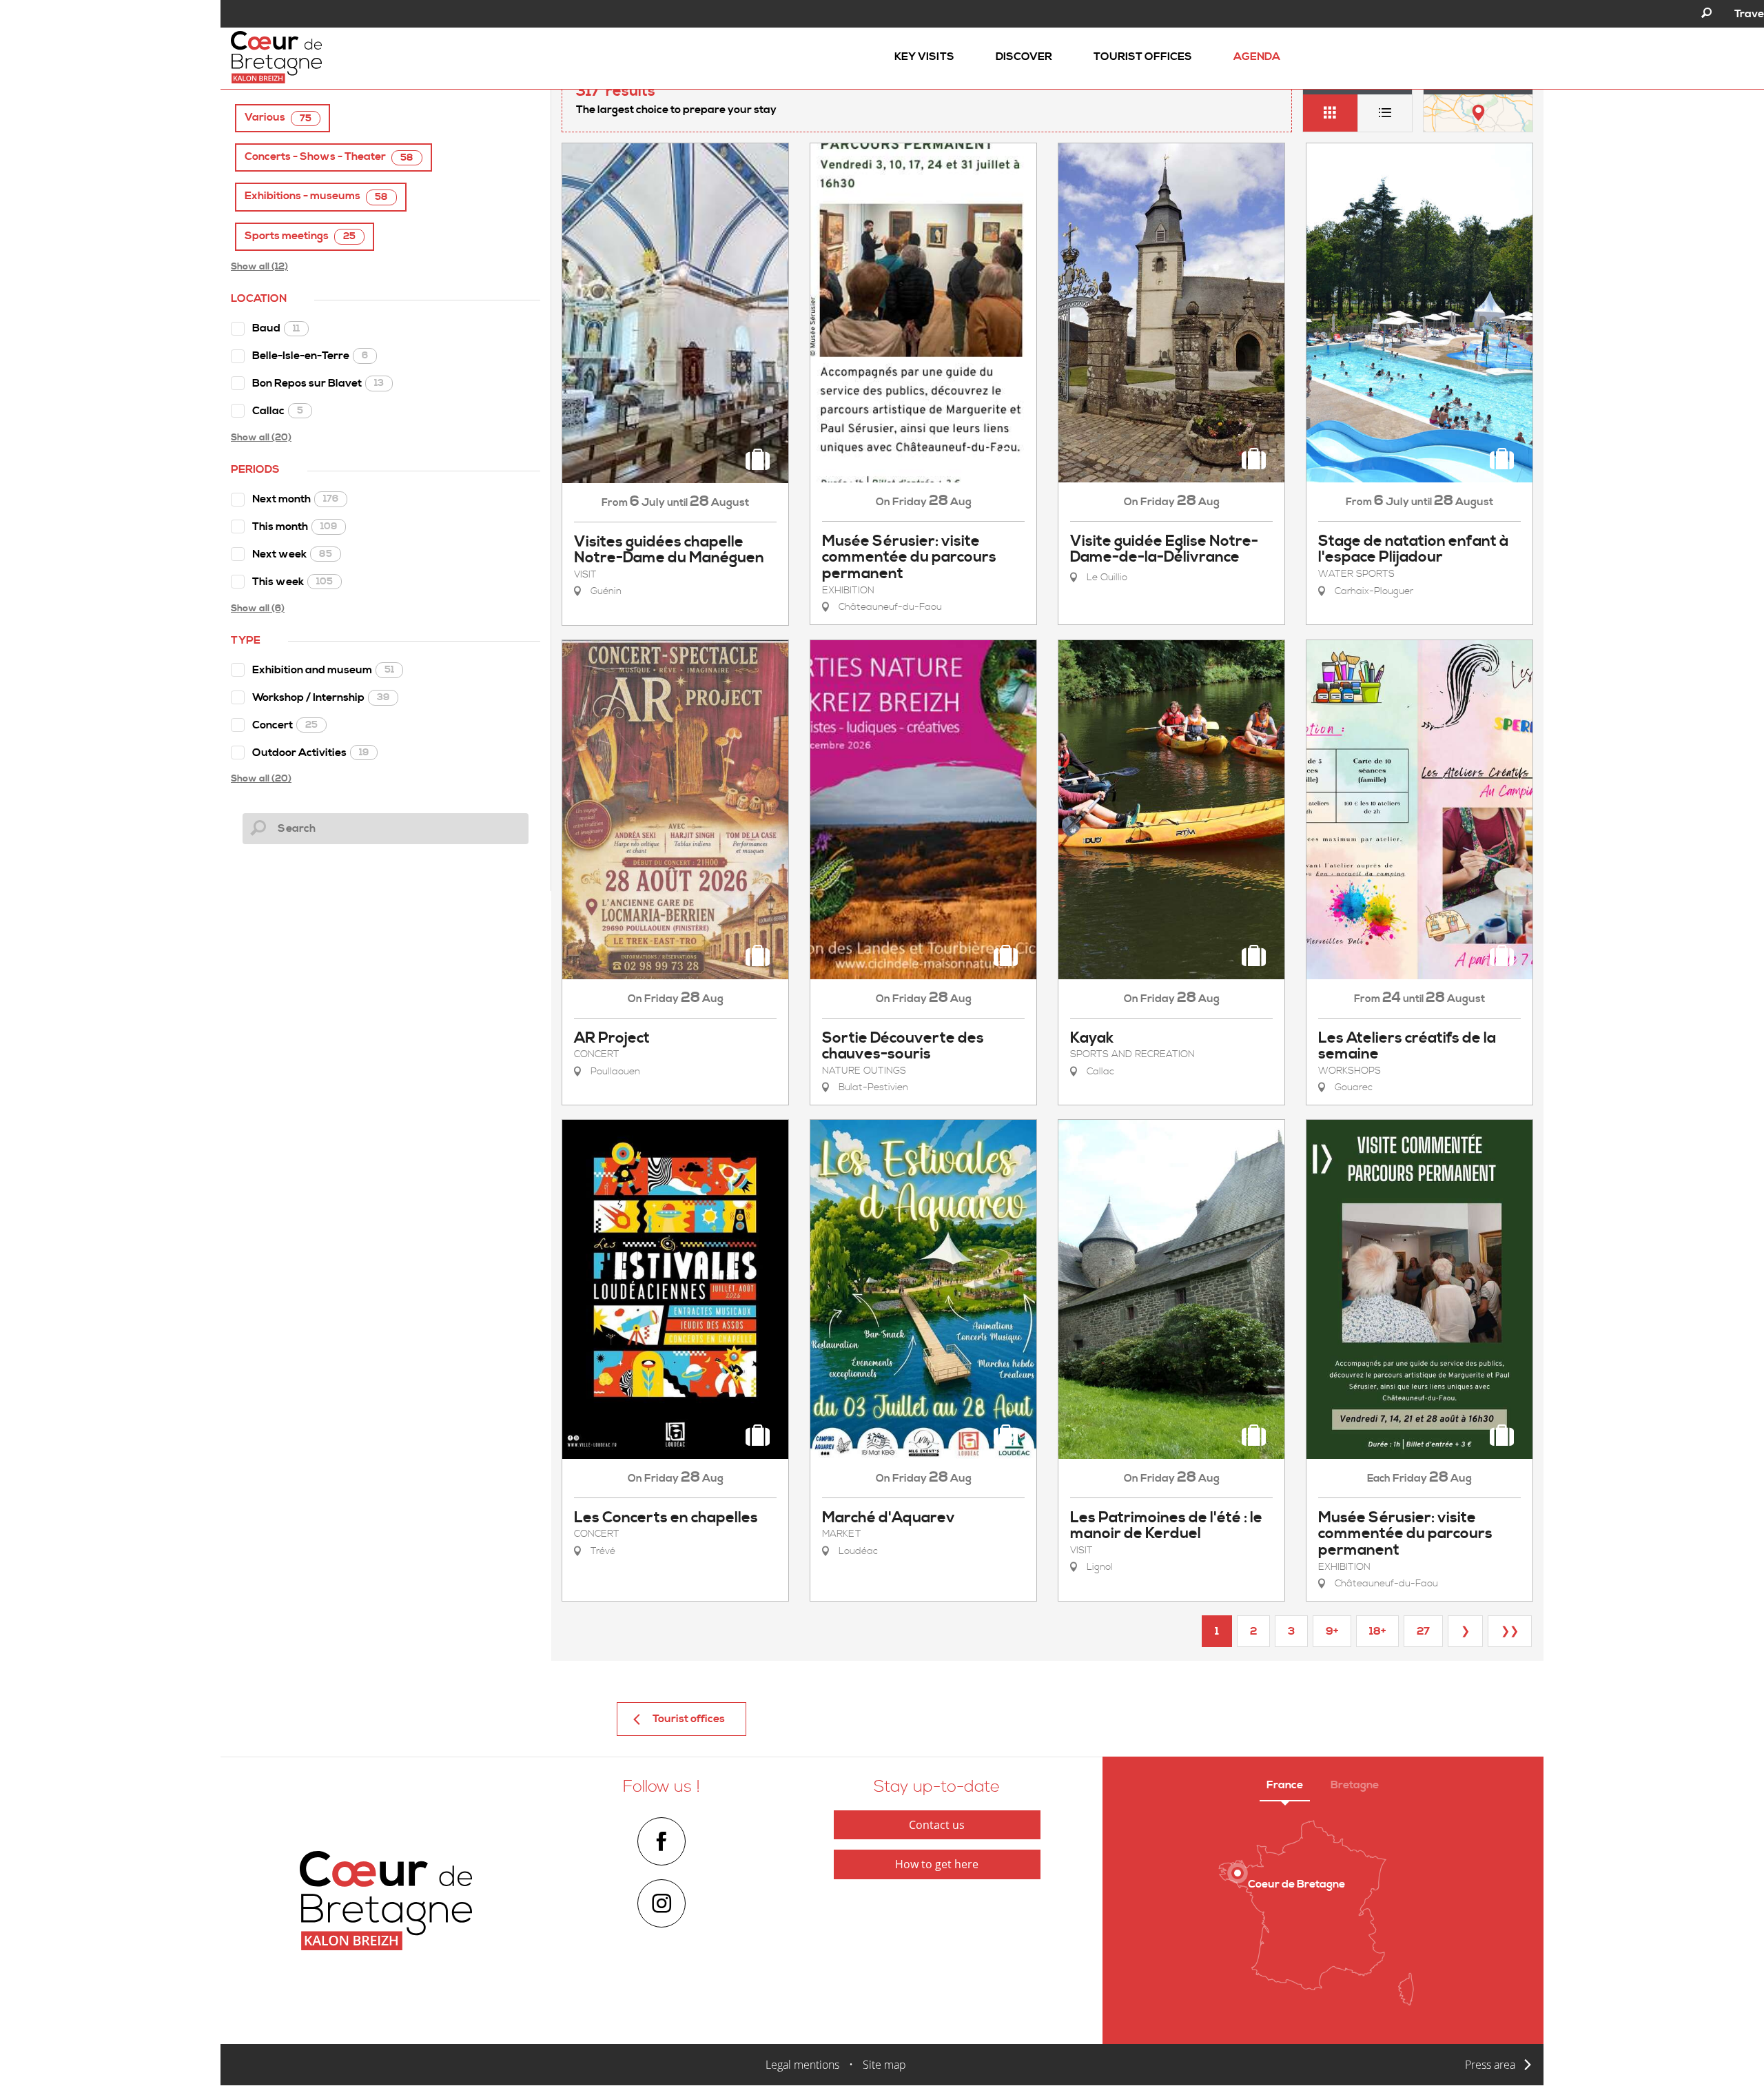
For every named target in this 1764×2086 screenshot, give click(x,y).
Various (278, 117)
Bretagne (1355, 1785)
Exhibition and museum (323, 670)
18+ (1377, 1631)
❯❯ (1510, 1631)
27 (1423, 1631)
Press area (1490, 2065)
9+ (1332, 1631)
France (1285, 1785)
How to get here (937, 1864)
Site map (884, 2065)
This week (293, 582)
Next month (295, 499)
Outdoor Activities (310, 753)
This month (295, 526)
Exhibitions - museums (316, 196)
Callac (278, 411)
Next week (292, 554)
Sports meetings (300, 236)
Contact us (937, 1825)
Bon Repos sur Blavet (318, 383)
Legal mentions (802, 2065)
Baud (276, 328)
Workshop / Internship (321, 697)
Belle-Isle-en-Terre (310, 356)
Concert (285, 725)
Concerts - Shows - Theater (329, 157)
